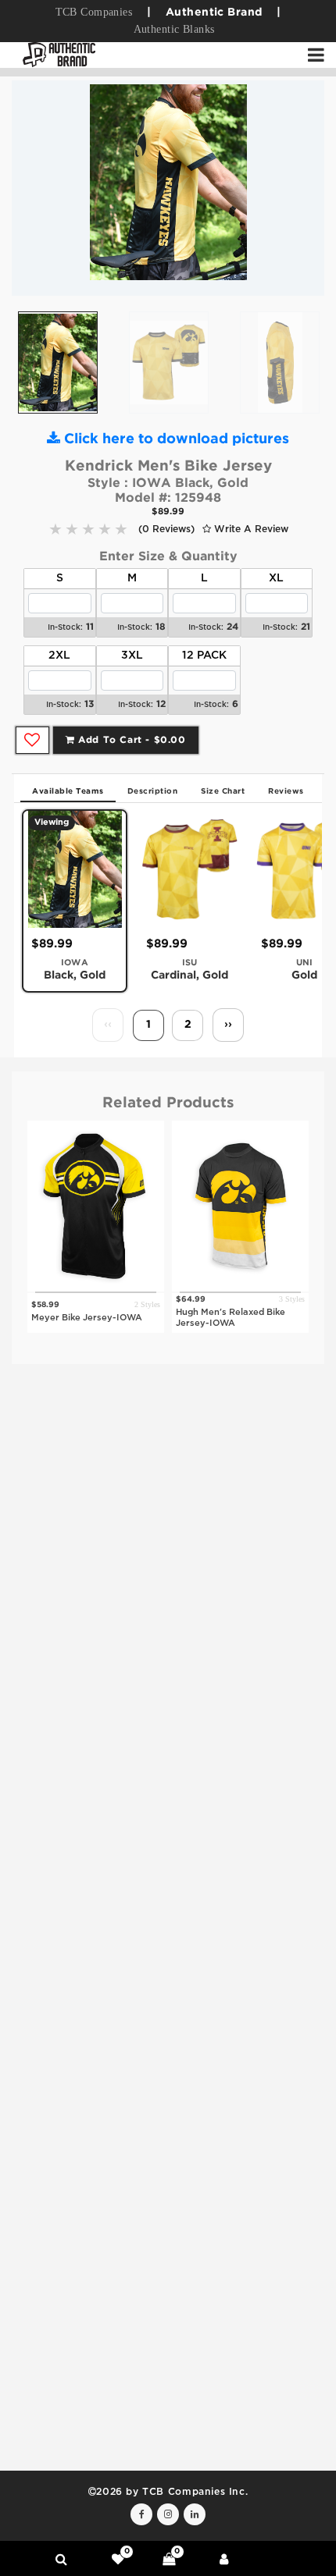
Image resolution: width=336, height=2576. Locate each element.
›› (228, 1025)
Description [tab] (153, 792)
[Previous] (35, 188)
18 (161, 627)
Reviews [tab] (286, 792)
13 (89, 704)
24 (232, 627)
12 (161, 704)
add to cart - (130, 740)
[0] (118, 2559)
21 (306, 627)
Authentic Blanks (174, 29)
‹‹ (108, 1025)
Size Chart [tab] (223, 792)
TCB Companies (94, 12)
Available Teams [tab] (68, 792)
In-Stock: (65, 628)
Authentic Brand (214, 12)
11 (90, 627)
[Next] (301, 188)
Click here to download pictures (175, 439)
